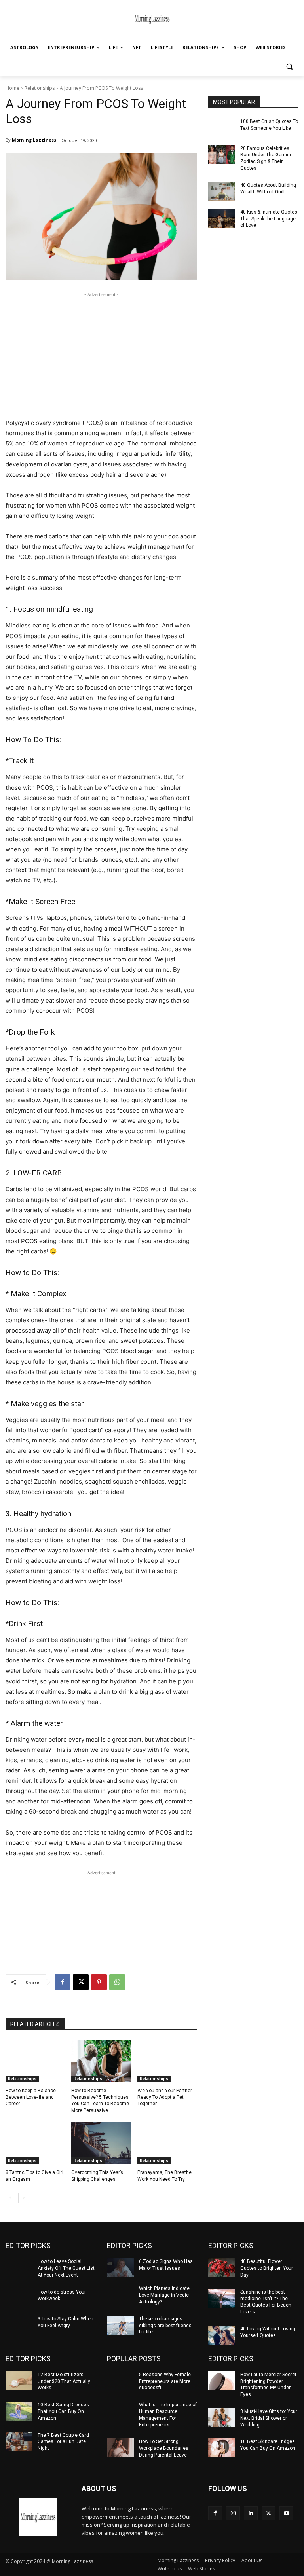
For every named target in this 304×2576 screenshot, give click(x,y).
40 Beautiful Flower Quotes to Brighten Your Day (267, 2268)
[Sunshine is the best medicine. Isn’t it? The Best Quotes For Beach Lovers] (222, 2298)
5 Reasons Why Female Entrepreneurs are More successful (165, 2381)
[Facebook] (63, 1982)
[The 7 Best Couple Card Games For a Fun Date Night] (19, 2441)
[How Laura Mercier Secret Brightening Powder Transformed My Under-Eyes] (222, 2381)
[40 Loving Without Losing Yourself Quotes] (222, 2335)
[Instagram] (233, 2513)
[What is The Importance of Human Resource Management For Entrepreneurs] (120, 2411)
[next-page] (23, 2198)
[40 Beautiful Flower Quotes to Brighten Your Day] (222, 2268)
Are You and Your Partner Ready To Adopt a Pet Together (165, 2097)
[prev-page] (10, 2198)
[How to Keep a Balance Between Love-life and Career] (35, 2061)
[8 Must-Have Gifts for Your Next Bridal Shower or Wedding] (222, 2418)
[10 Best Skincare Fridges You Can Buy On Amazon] (222, 2448)
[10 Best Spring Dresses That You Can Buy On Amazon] (19, 2411)
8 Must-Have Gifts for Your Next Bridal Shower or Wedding (269, 2418)
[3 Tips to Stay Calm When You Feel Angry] (19, 2325)
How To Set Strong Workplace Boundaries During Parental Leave (164, 2448)
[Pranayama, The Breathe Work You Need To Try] (167, 2143)
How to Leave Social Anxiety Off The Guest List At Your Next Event (66, 2268)
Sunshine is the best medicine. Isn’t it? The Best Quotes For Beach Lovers (266, 2302)
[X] (81, 1982)
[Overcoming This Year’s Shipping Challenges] (101, 2143)
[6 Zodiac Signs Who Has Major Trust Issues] (120, 2268)
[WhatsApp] (117, 1982)
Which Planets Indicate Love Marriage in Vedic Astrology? (164, 2295)
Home (12, 88)
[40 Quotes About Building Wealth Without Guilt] (222, 191)
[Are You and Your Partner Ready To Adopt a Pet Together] (167, 2061)
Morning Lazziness (34, 140)
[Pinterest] (99, 1982)
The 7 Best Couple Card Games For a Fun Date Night (63, 2442)
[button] (289, 67)
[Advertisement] (101, 354)
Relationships (40, 88)
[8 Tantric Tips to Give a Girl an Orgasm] (35, 2143)
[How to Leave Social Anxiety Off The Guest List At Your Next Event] (19, 2268)
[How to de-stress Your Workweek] (19, 2298)
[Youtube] (286, 2513)
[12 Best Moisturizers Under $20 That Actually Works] (19, 2381)
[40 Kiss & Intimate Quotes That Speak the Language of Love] (222, 218)
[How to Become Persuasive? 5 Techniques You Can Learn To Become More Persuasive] (101, 2061)
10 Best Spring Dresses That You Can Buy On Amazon (63, 2411)
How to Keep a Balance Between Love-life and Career (31, 2097)
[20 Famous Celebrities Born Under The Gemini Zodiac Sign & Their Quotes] (222, 155)
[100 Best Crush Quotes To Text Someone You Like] (222, 128)
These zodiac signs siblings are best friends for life (165, 2326)
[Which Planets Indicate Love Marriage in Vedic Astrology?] (120, 2295)
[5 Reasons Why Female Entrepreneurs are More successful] (120, 2381)
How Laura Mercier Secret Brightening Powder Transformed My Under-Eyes (268, 2385)
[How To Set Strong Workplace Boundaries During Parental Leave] (120, 2448)
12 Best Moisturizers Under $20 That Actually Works (64, 2381)
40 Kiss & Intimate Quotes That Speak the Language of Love (269, 219)
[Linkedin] (251, 2513)
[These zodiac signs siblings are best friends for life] (120, 2325)
